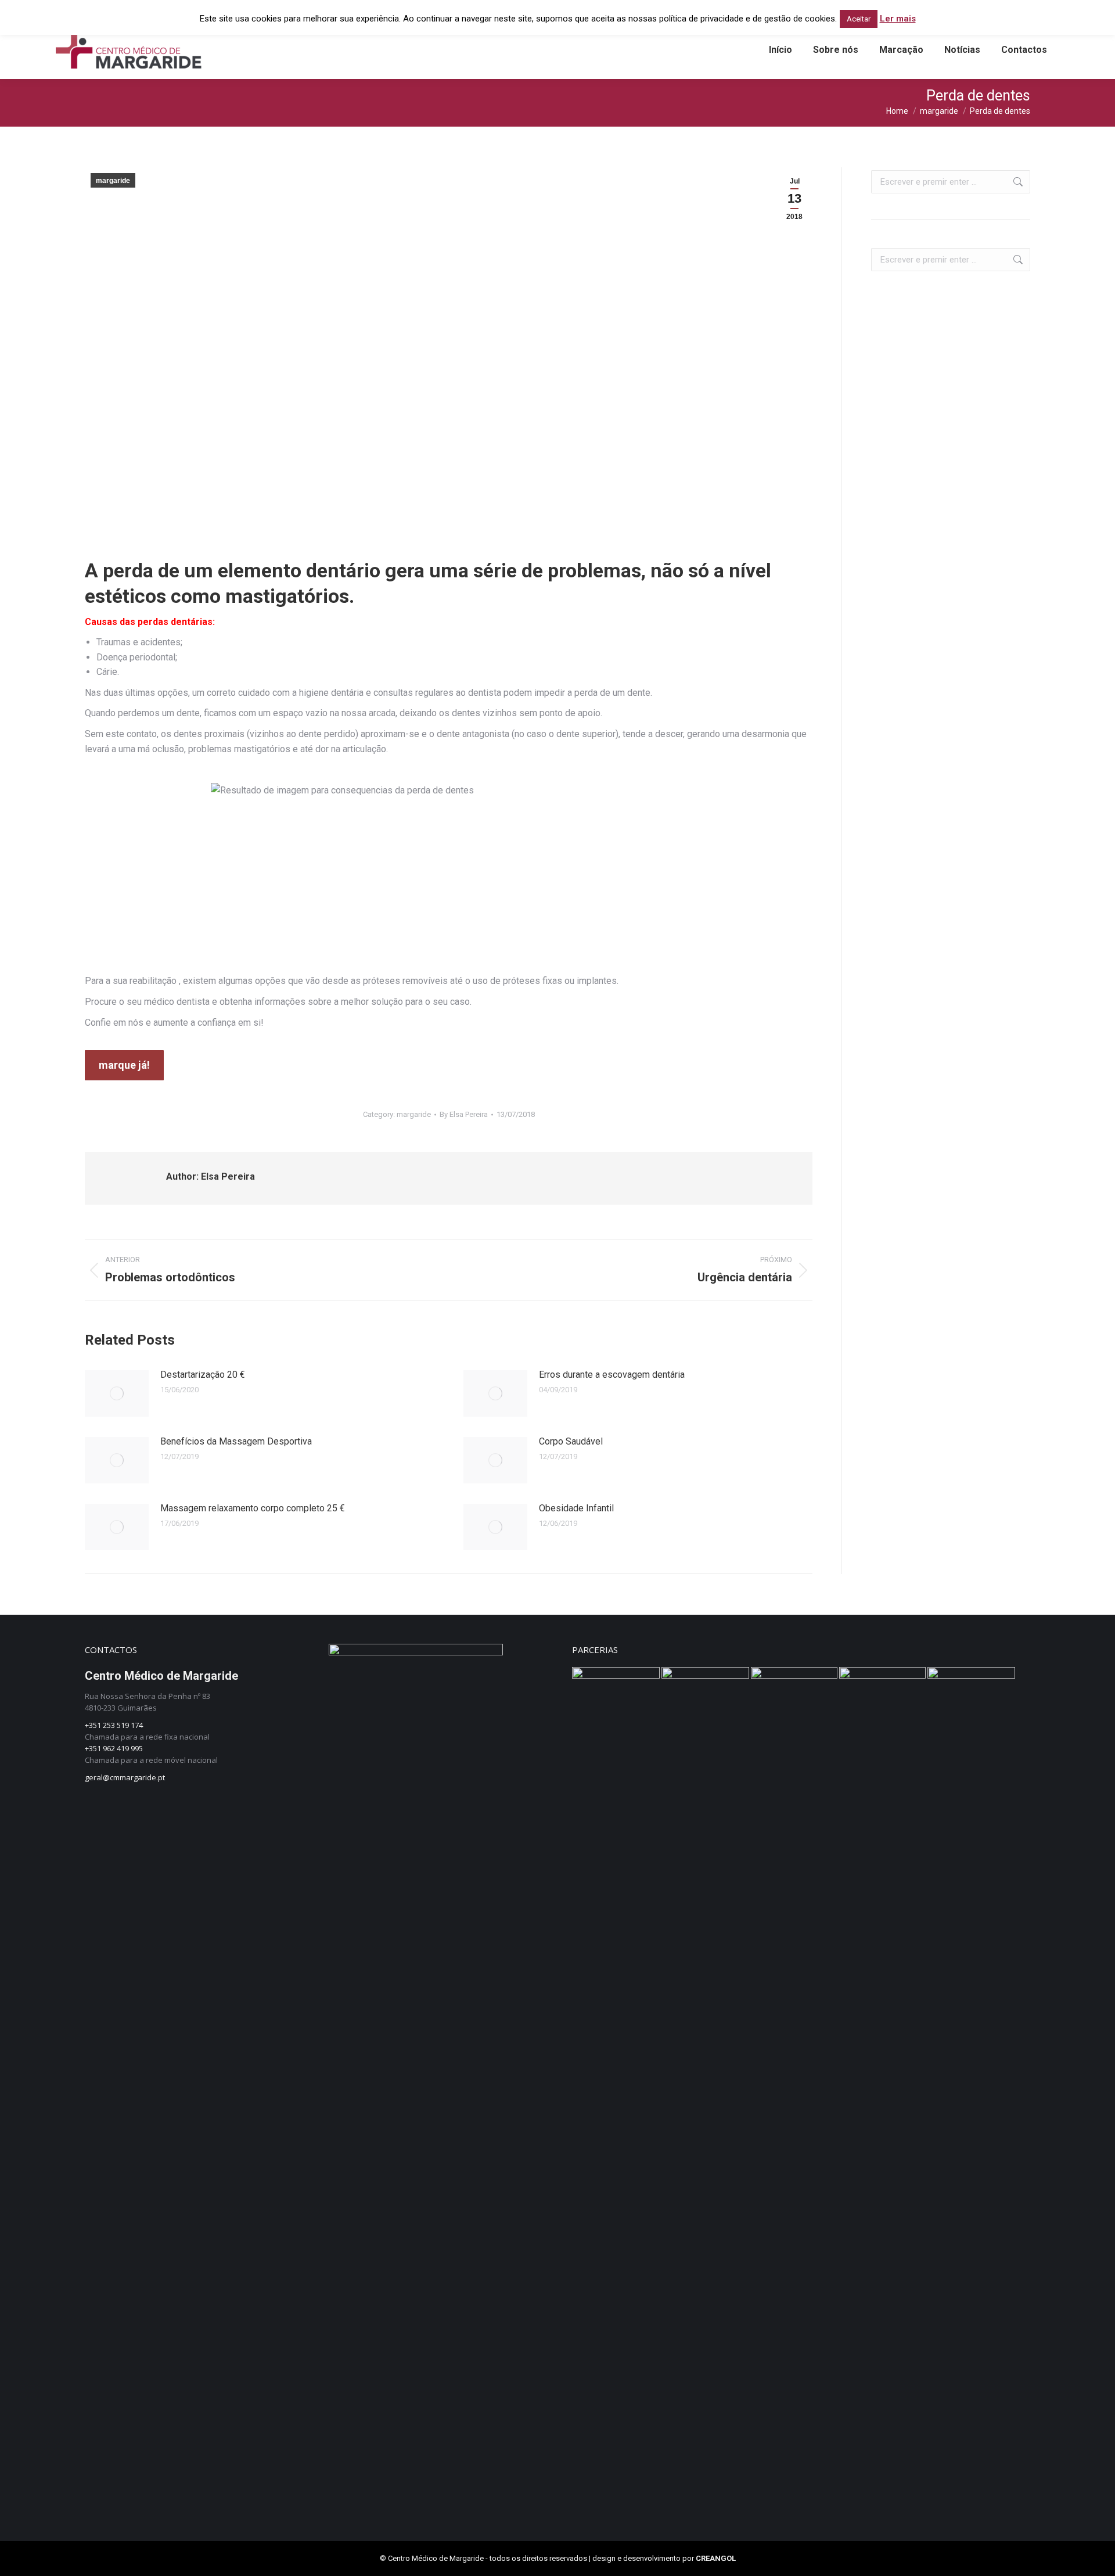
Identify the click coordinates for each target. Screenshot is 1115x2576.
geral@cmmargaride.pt (125, 1777)
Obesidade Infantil (576, 1508)
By (464, 1114)
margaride (113, 181)
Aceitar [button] (859, 19)
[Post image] (117, 1393)
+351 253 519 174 (114, 1725)
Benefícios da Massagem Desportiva (236, 1441)
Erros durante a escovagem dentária (612, 1375)
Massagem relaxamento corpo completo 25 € (253, 1508)
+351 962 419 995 (114, 1748)
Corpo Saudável (571, 1441)
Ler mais (898, 19)
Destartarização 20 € (203, 1375)
